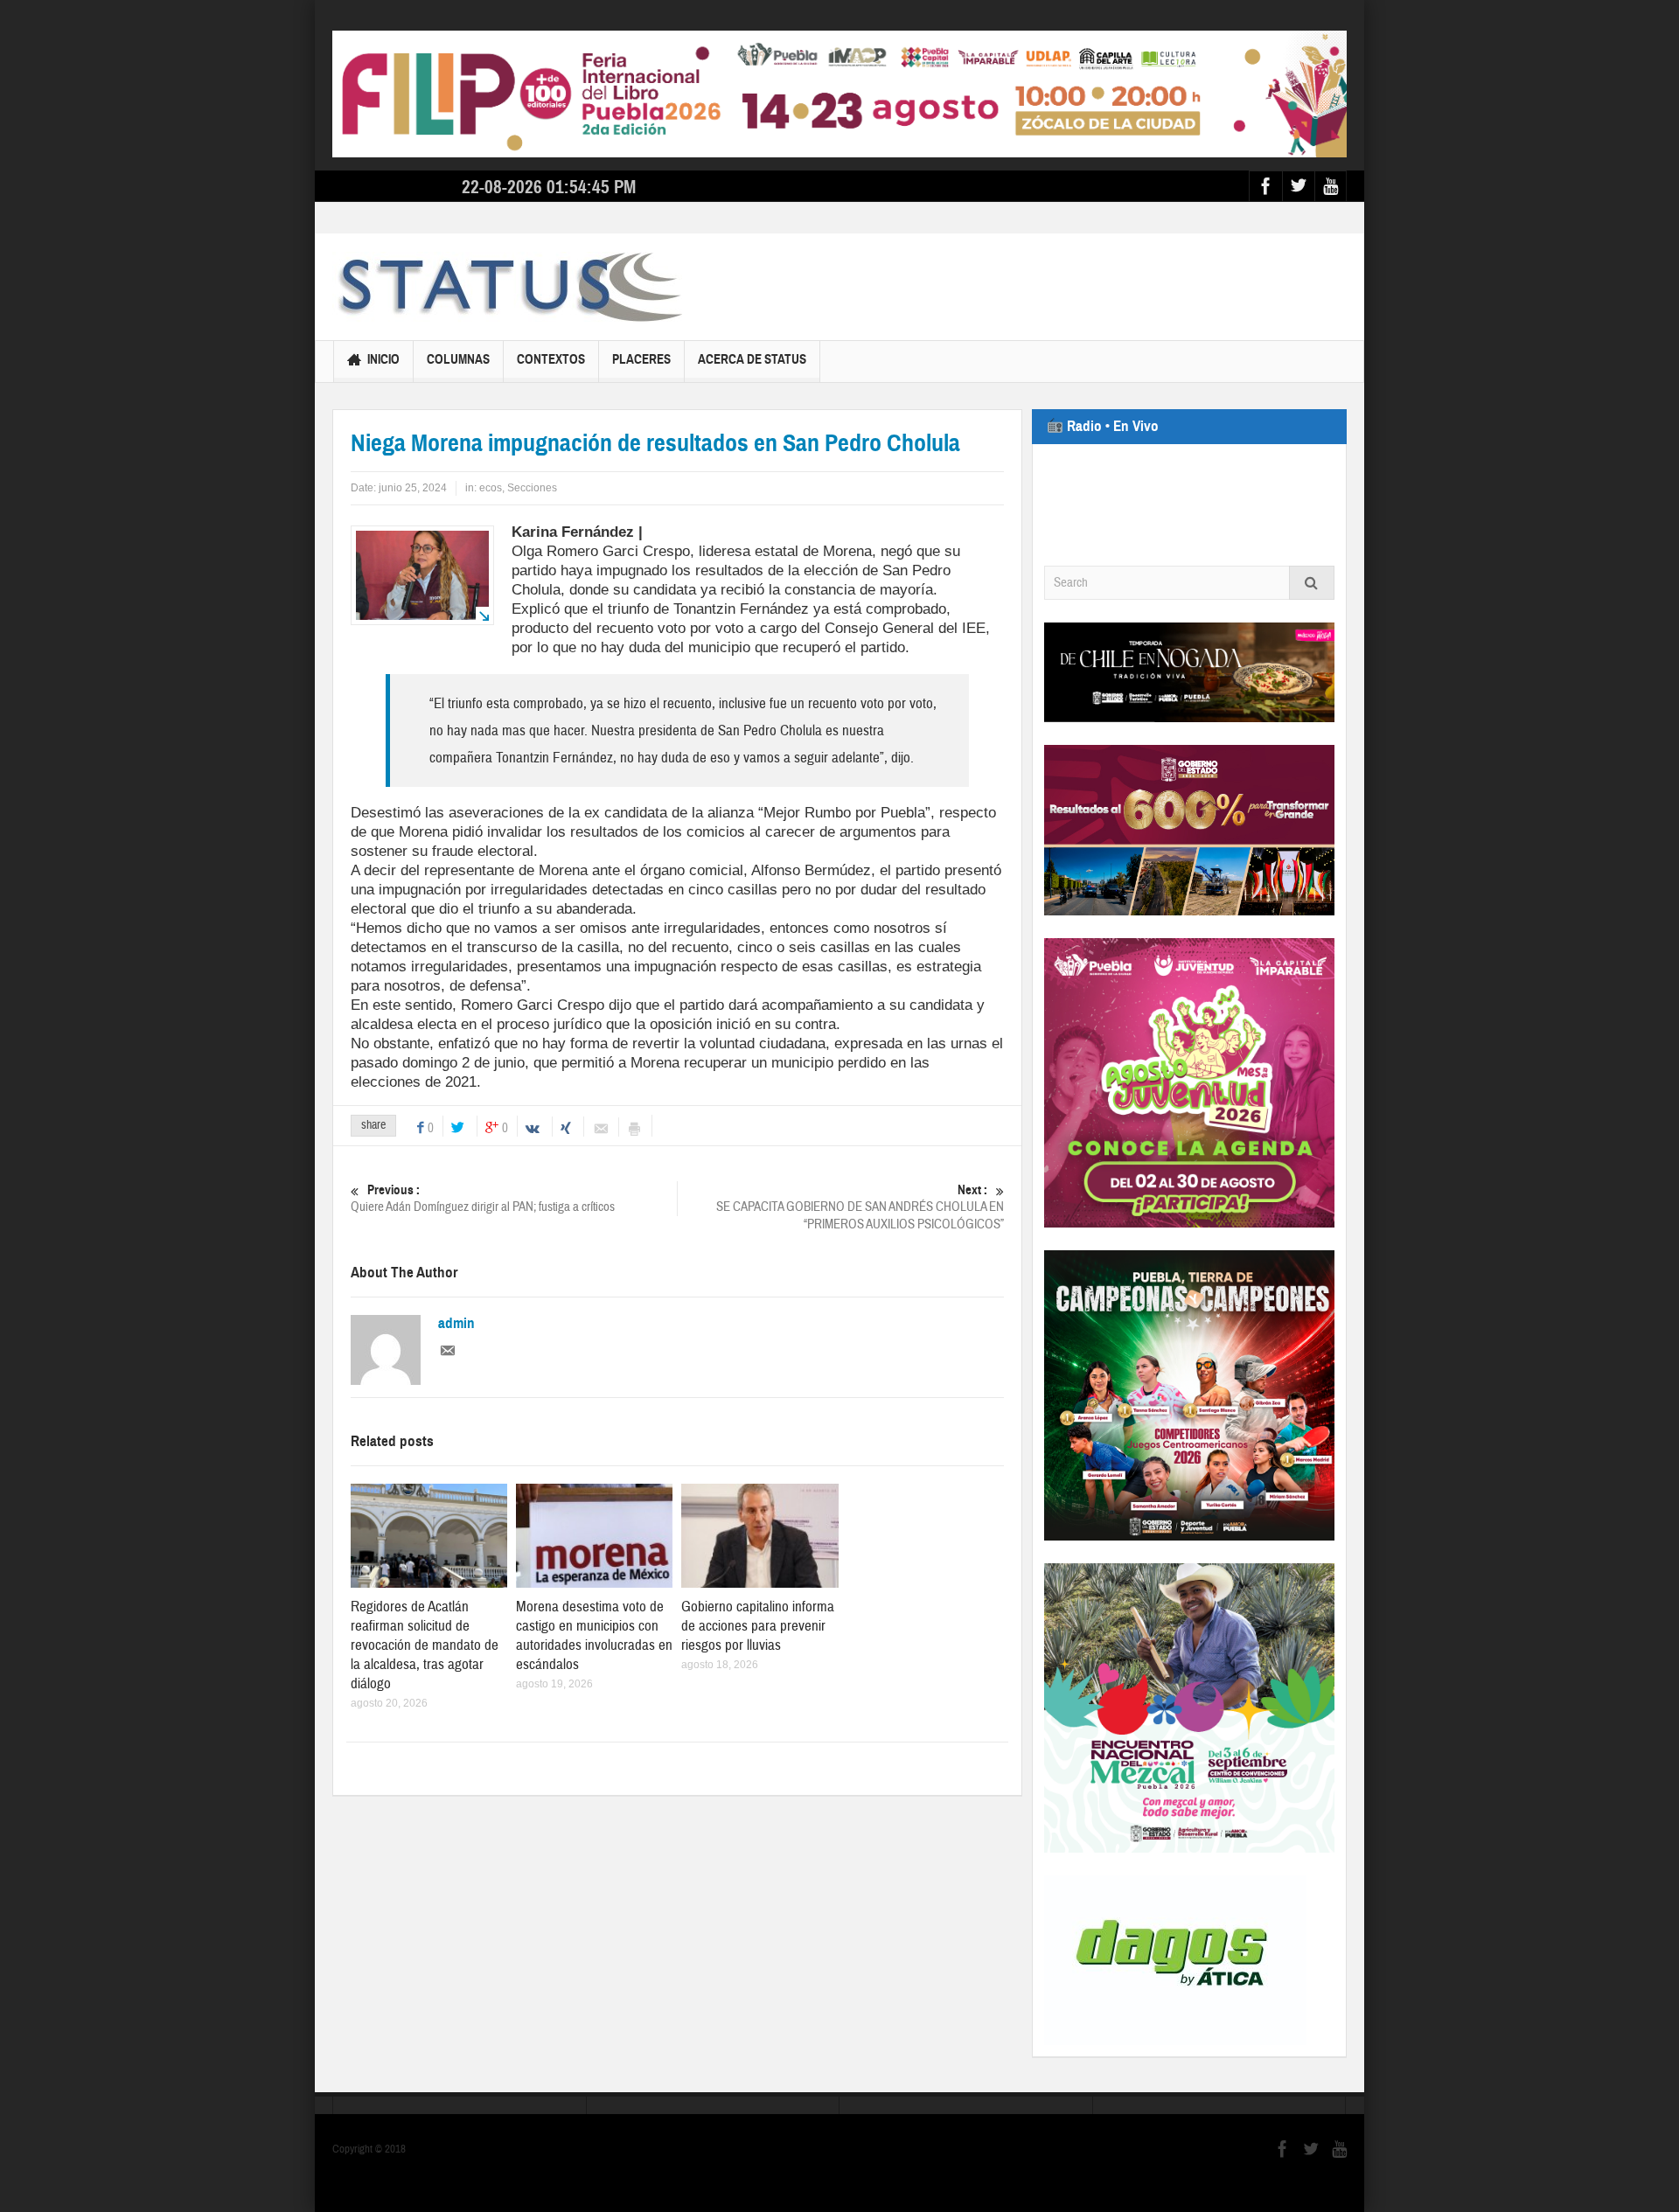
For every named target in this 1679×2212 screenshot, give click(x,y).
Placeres (641, 359)
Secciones (532, 488)
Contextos (551, 359)
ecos (491, 488)
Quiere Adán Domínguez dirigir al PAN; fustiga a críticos (483, 1199)
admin (456, 1324)
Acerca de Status (752, 359)
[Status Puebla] (507, 287)
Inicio (383, 359)
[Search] (1312, 583)
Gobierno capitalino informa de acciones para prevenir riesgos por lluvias (758, 1626)
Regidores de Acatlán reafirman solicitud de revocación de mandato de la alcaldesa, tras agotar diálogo (425, 1645)
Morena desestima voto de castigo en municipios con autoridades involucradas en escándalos (594, 1635)
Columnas (458, 359)
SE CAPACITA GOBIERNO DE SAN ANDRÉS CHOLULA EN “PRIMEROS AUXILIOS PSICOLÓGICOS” (860, 1207)
